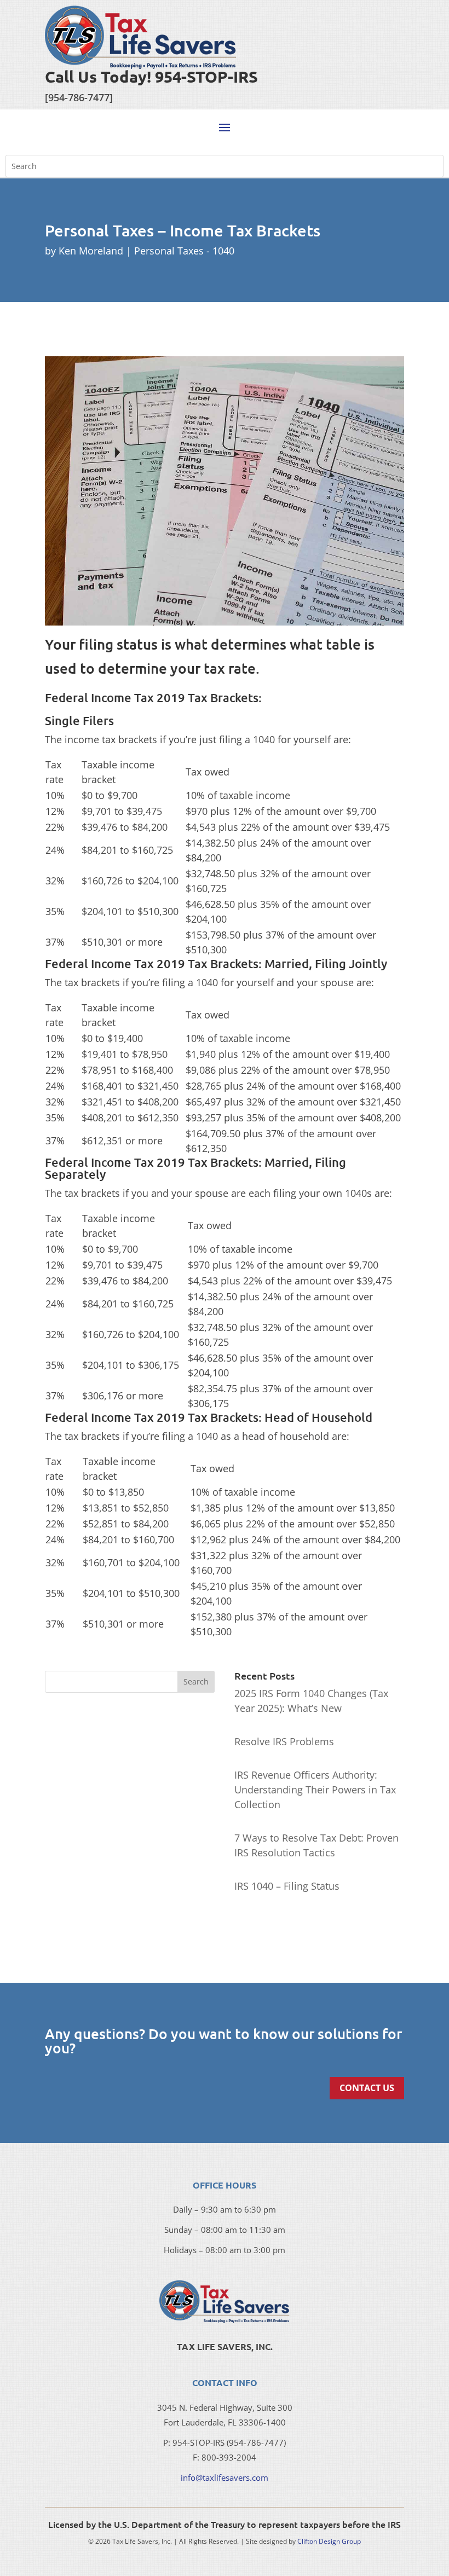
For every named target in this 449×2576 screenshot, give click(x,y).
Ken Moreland (91, 251)
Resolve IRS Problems (284, 1741)
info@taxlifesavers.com (225, 2477)
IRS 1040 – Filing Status (287, 1886)
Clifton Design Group (329, 2541)
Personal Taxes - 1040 (184, 251)
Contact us (367, 2088)
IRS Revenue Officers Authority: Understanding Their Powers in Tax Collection (315, 1790)
